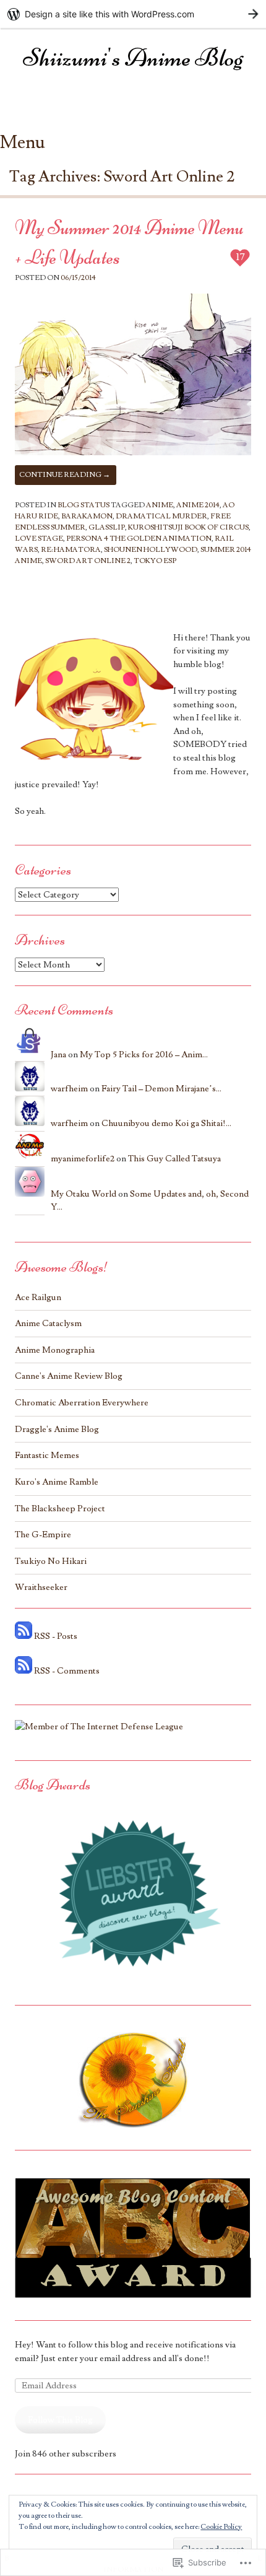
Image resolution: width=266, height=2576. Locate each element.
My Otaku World (84, 1194)
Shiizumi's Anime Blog (133, 58)
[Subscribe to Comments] (24, 1671)
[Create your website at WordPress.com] (133, 14)
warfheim (69, 1089)
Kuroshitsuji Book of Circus (188, 527)
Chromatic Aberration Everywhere (82, 1403)
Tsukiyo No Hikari (51, 1561)
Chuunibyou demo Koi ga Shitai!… (166, 1123)
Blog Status (84, 505)
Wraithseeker (41, 1587)
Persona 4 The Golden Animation (139, 539)
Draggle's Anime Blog (57, 1429)
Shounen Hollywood (151, 550)
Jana (58, 1054)
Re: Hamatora (71, 550)
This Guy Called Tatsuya (174, 1159)
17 (241, 257)
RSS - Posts (56, 1636)
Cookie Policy (221, 2527)
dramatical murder (161, 516)
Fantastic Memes (47, 1455)
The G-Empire (43, 1535)
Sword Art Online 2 (88, 561)
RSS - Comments (67, 1671)
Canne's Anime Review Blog (69, 1376)
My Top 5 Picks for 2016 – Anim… (144, 1054)
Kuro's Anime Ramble (57, 1482)
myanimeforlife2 (83, 1159)
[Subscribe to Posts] (24, 1636)
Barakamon (87, 516)
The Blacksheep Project (60, 1508)
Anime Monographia (55, 1350)
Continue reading (65, 475)
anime (160, 505)
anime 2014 (198, 505)
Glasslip (107, 527)
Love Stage (39, 539)
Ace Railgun (38, 1297)
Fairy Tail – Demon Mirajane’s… (161, 1089)
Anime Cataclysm (48, 1323)
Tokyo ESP (155, 561)
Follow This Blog (60, 2420)
